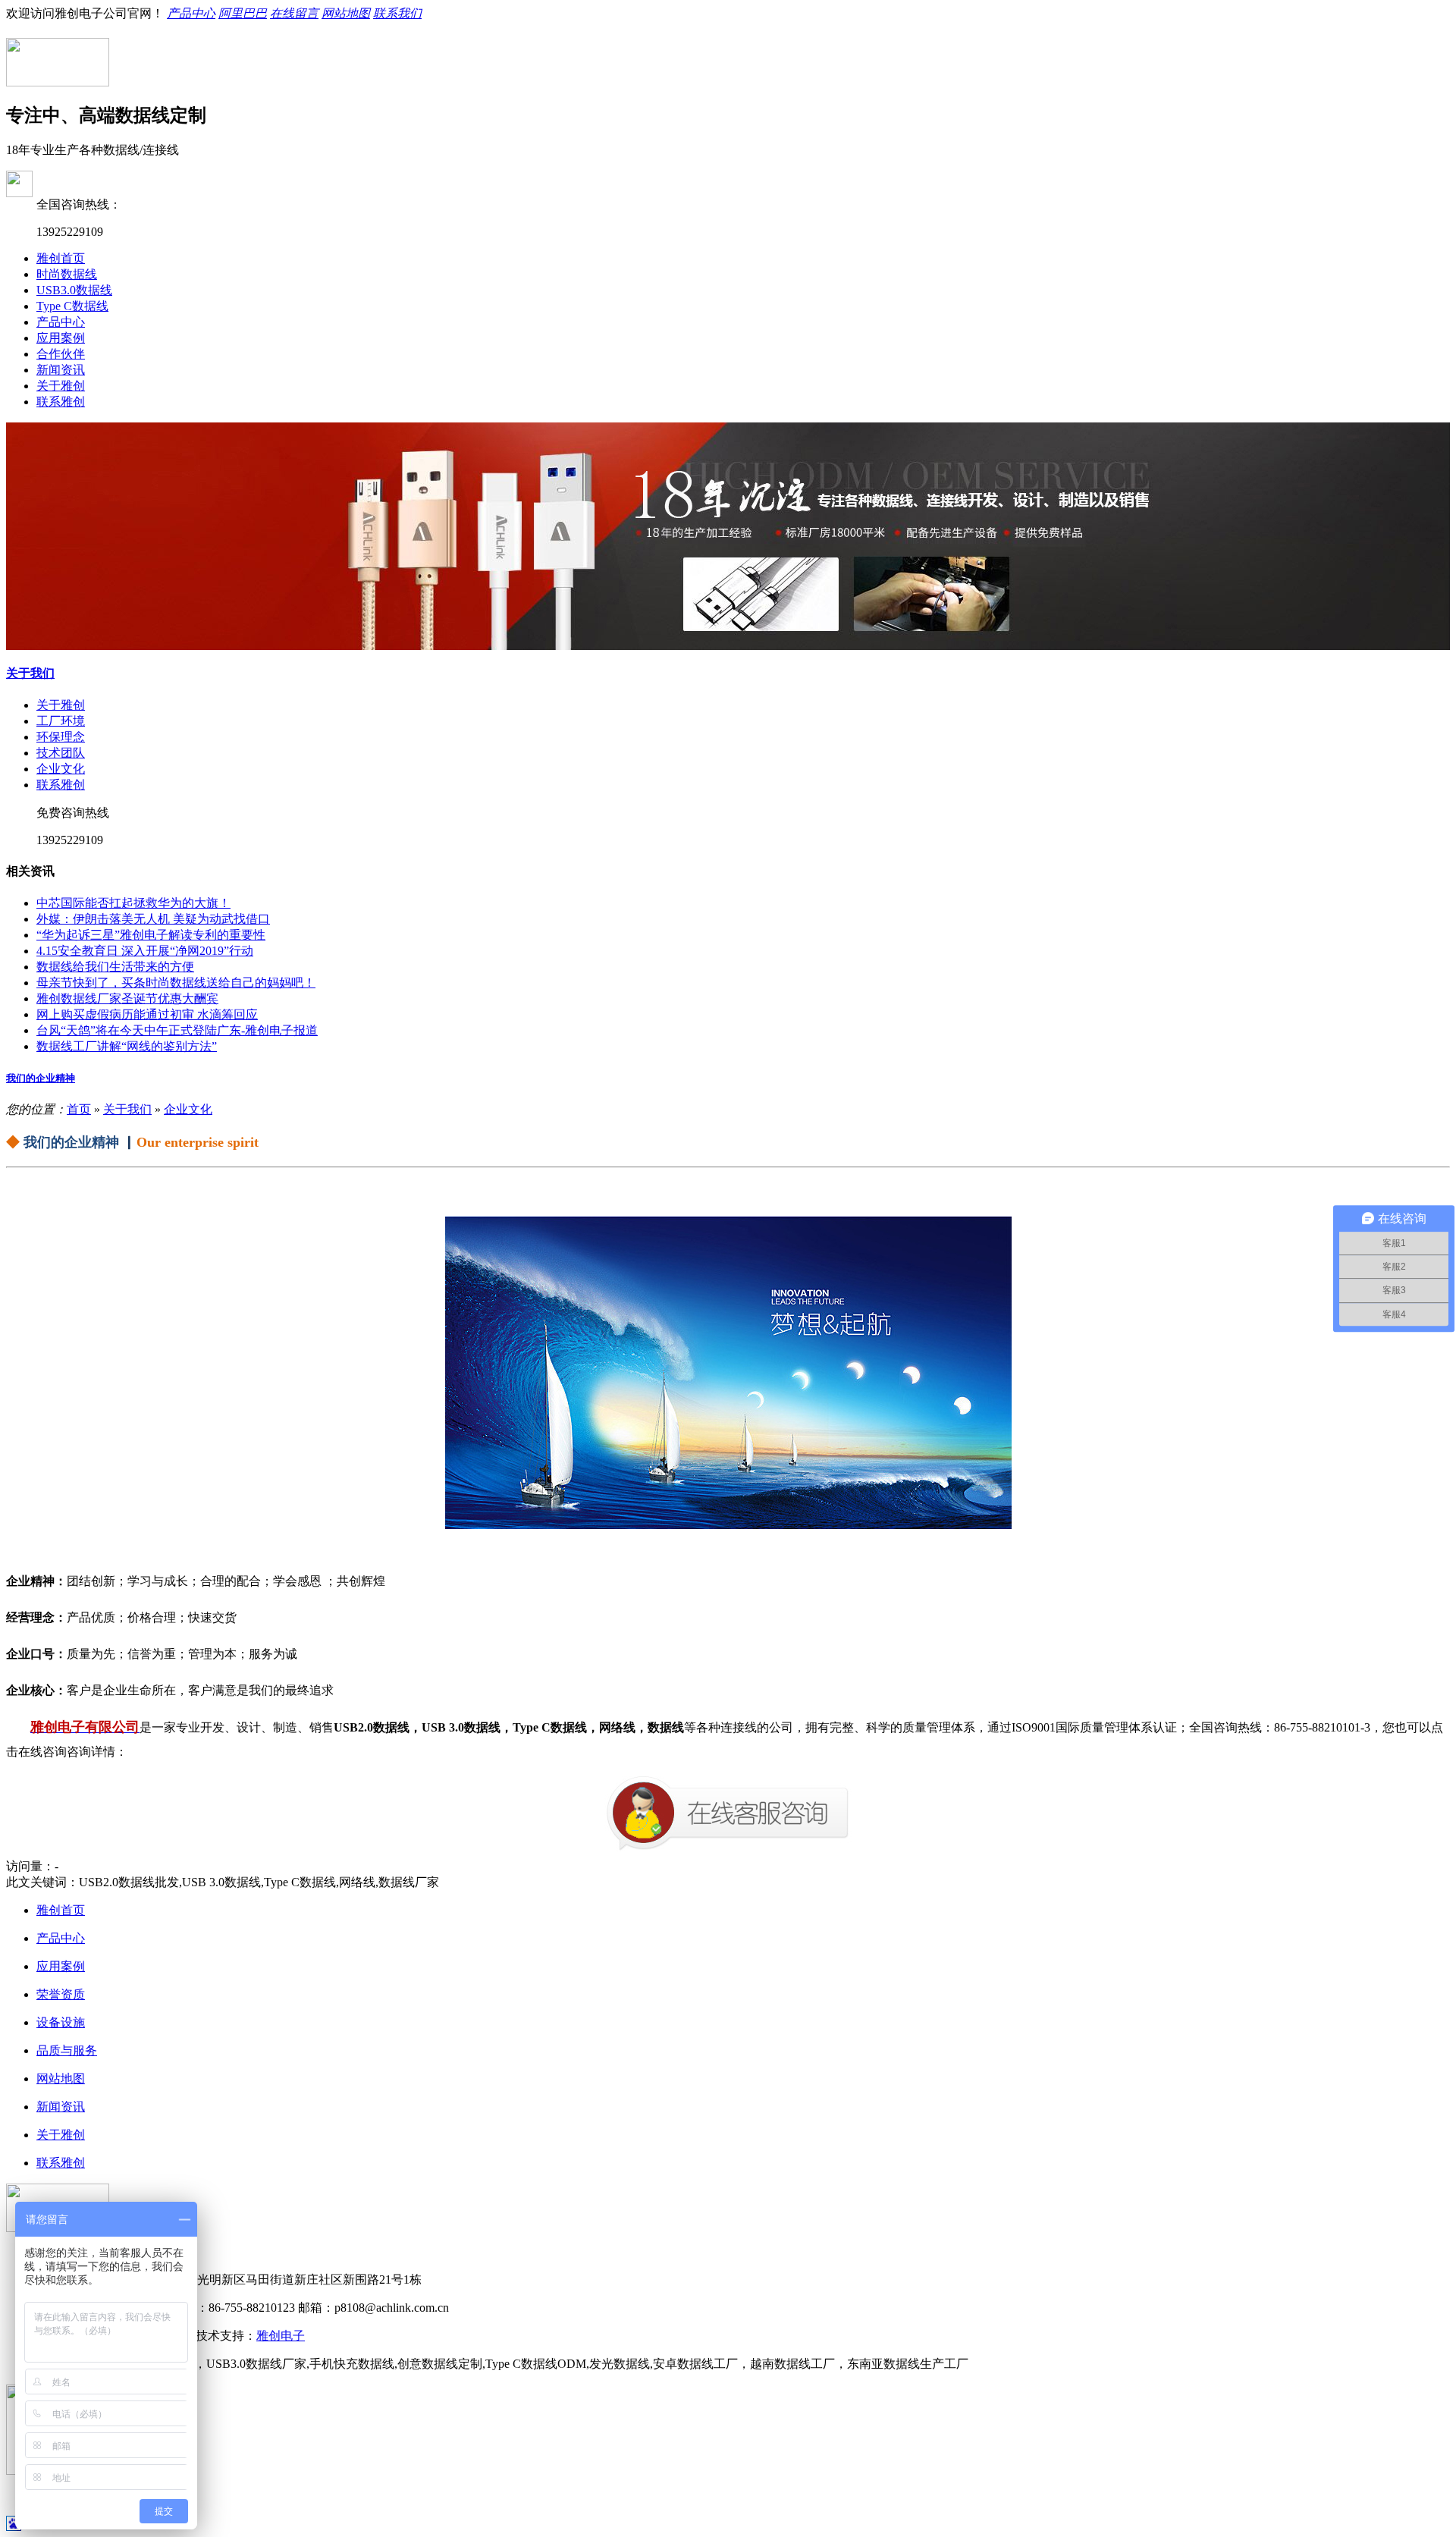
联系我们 (397, 13)
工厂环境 (61, 721)
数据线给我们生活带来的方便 (115, 967)
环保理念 (61, 737)
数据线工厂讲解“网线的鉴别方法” (127, 1046)
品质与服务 (67, 2050)
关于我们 (30, 673)
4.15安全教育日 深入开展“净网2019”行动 (145, 951)
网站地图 (346, 13)
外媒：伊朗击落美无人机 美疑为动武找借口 (153, 919)
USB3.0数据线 (74, 290)
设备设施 (61, 2022)
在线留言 (294, 13)
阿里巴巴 (243, 13)
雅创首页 (61, 258)
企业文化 (61, 769)
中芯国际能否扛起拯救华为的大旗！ (133, 903)
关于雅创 (61, 386)
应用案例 (61, 338)
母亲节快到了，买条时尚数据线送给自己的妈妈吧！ (176, 983)
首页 (79, 1109)
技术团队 (61, 753)
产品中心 (191, 13)
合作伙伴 (61, 354)
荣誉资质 (61, 1994)
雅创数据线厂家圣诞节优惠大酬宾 (127, 998)
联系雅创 (61, 402)
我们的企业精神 (41, 1078)
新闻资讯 (61, 370)
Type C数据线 (72, 306)
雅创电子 (281, 2336)
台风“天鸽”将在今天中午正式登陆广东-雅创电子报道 (177, 1030)
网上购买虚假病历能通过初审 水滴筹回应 (147, 1014)
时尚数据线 (67, 274)
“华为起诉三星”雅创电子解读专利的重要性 (151, 935)
